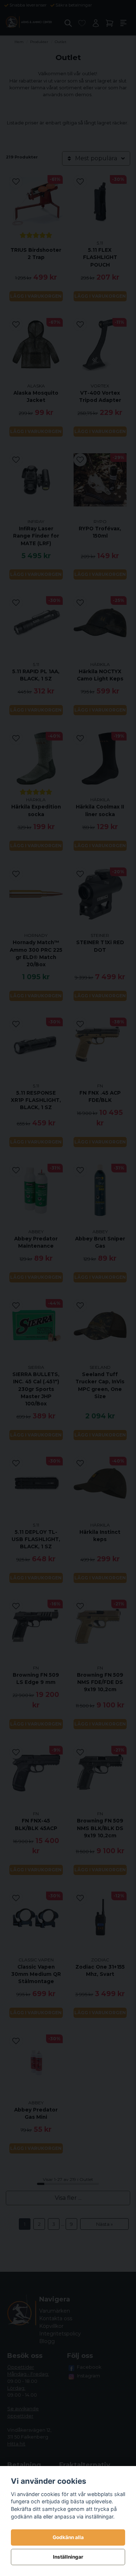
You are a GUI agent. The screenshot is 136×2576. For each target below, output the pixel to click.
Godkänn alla (68, 2537)
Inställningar (68, 2557)
